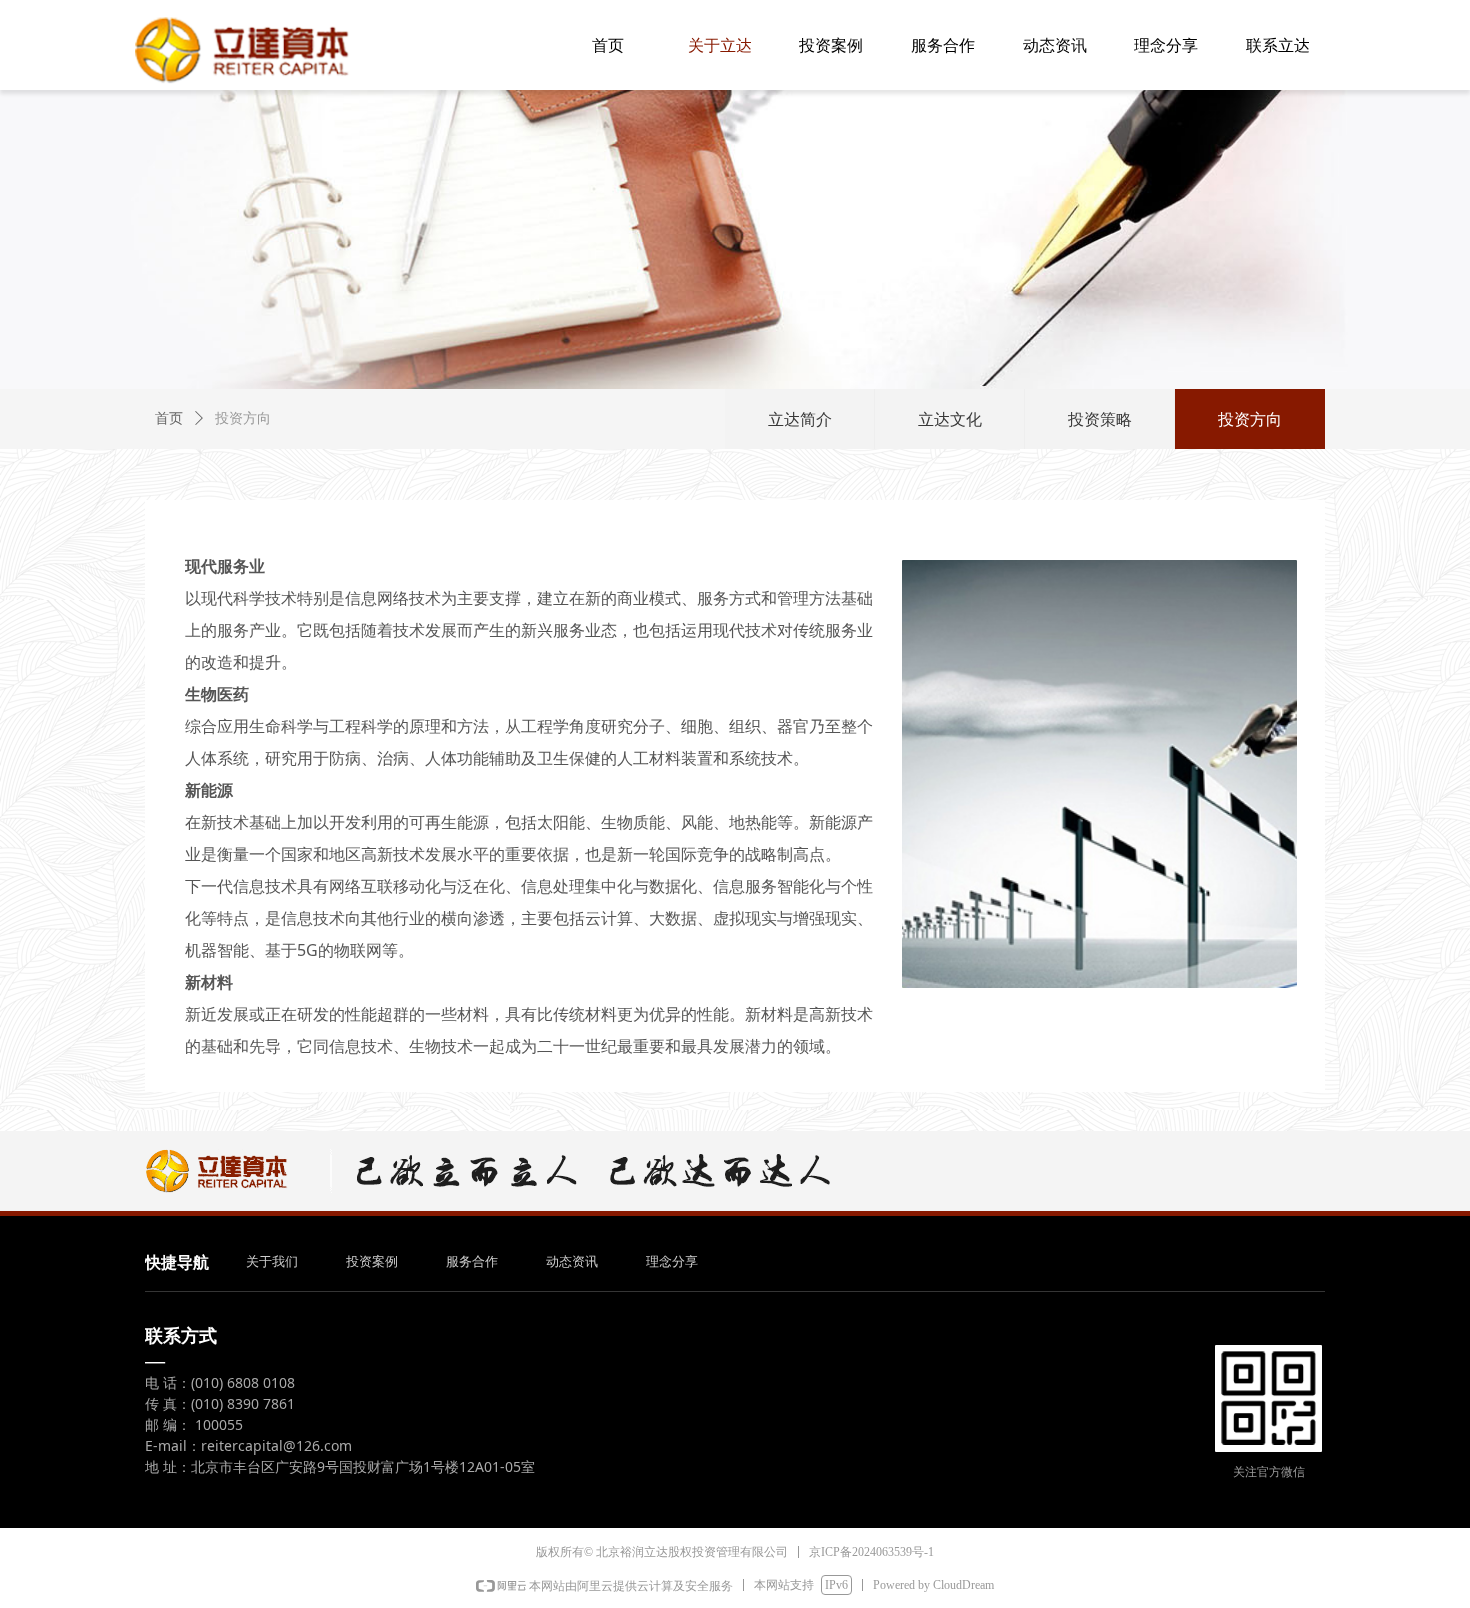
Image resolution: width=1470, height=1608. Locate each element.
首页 (169, 418)
